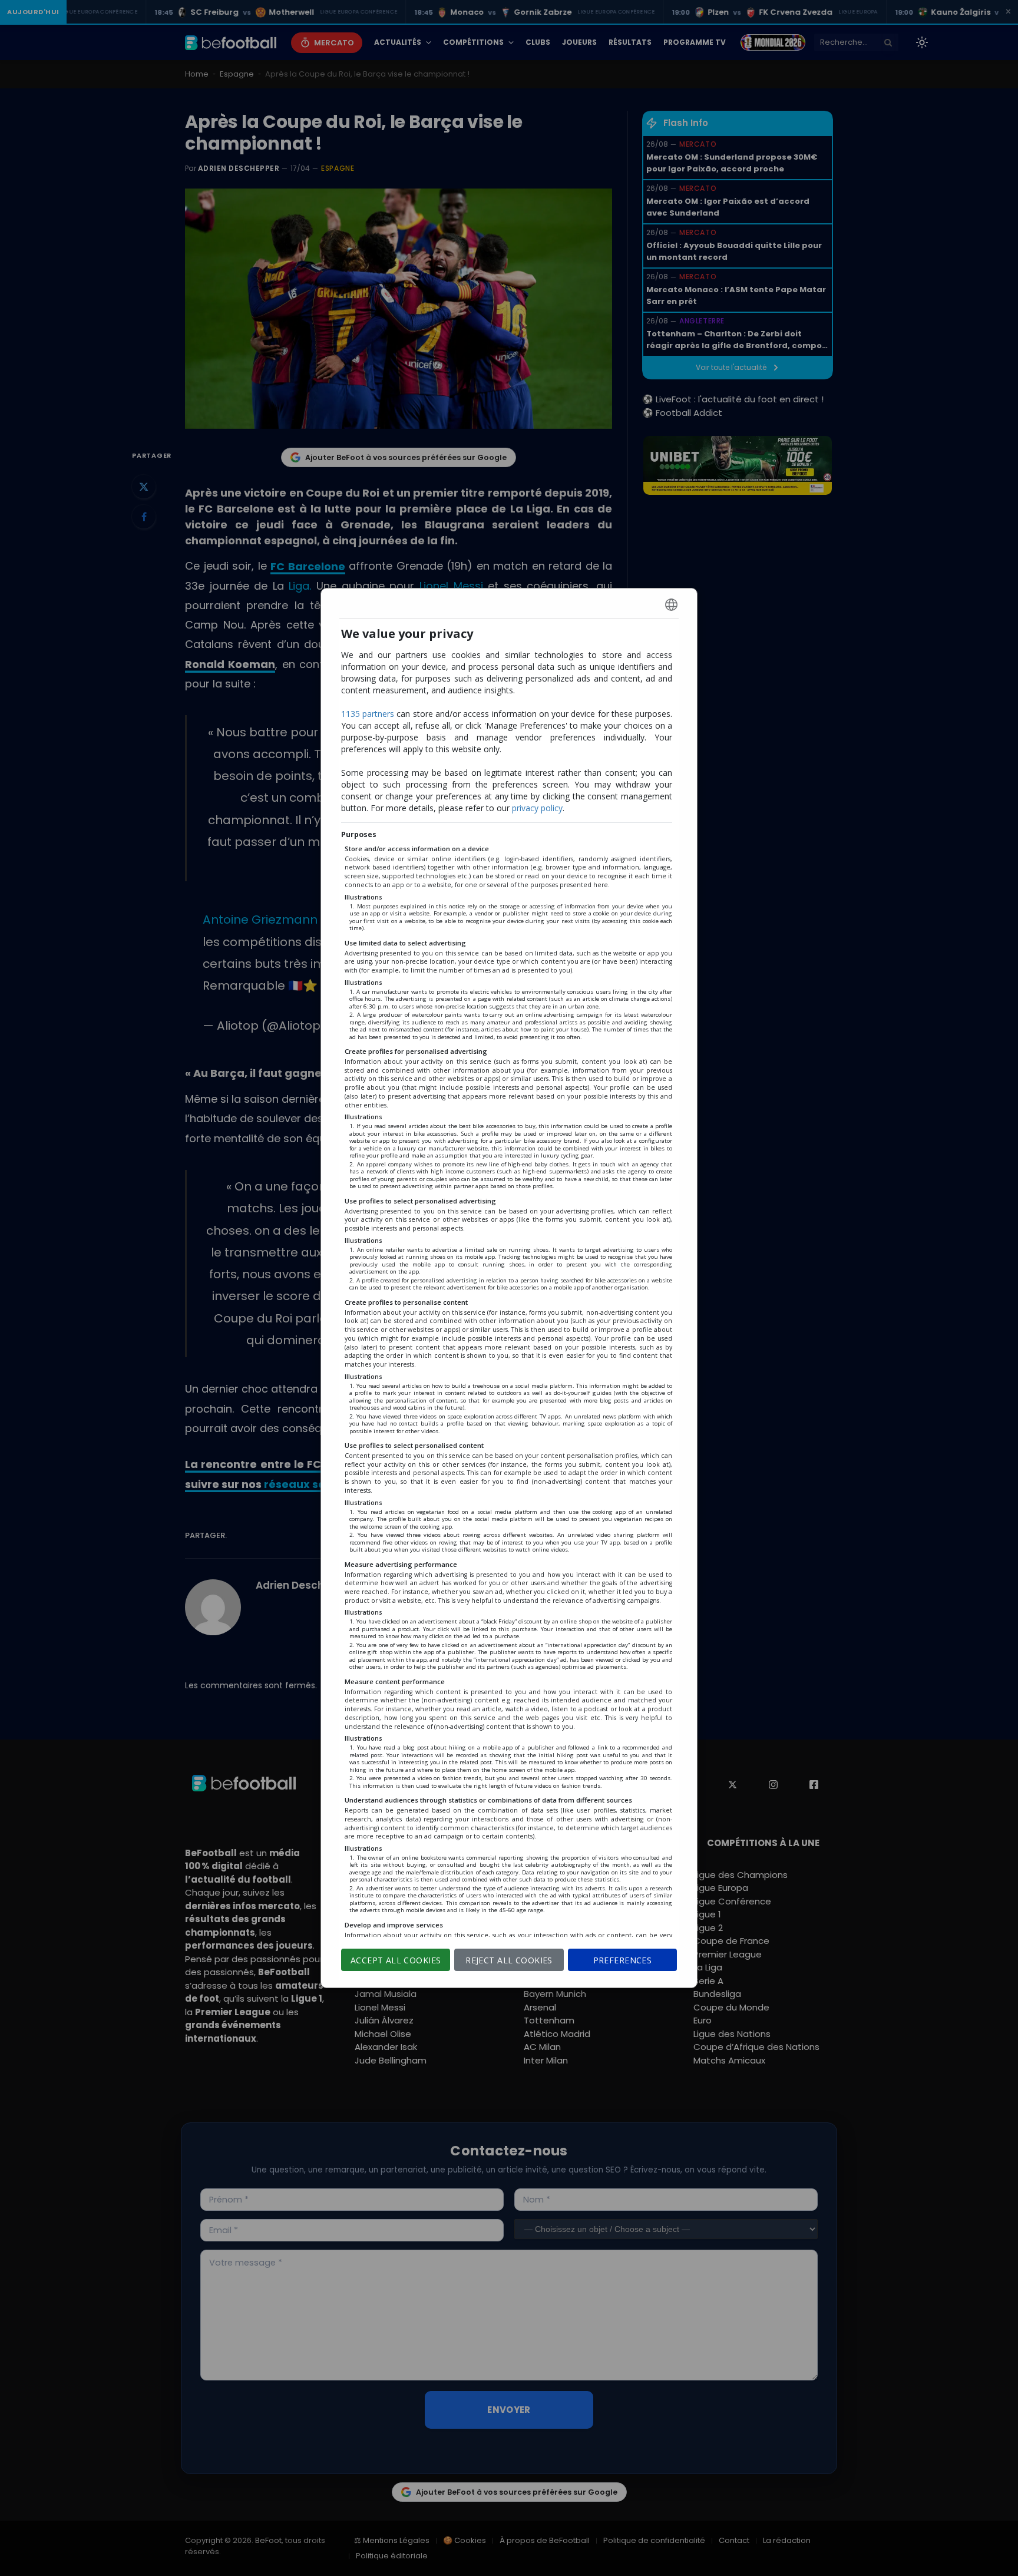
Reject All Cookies (509, 1960)
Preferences (623, 1960)
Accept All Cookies (396, 1960)
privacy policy (537, 808)
